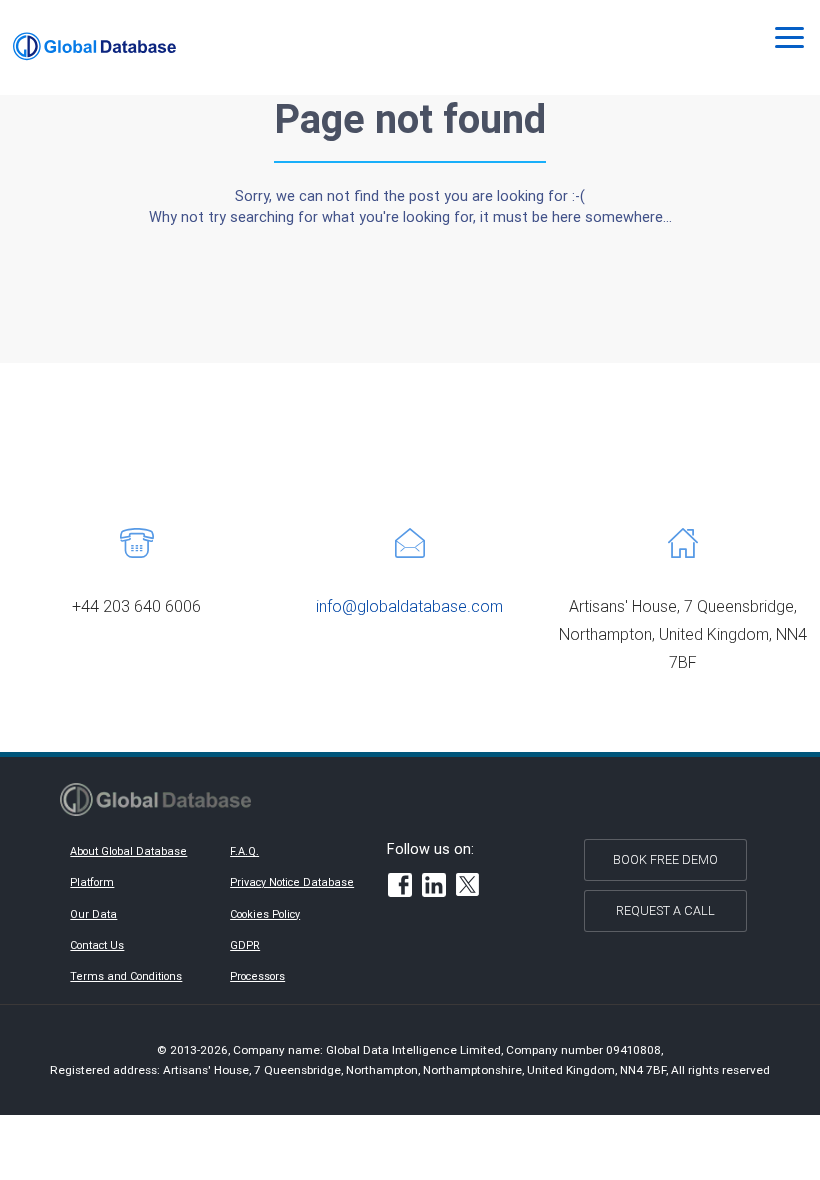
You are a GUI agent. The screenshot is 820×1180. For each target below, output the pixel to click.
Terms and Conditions (126, 976)
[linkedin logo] (434, 887)
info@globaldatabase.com (409, 606)
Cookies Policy (265, 914)
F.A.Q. (244, 851)
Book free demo (665, 859)
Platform (92, 882)
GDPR (245, 945)
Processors (257, 976)
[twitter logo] (468, 887)
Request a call (665, 910)
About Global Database (128, 851)
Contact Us (97, 945)
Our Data (93, 914)
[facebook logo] (400, 887)
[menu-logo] (94, 46)
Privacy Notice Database (292, 882)
